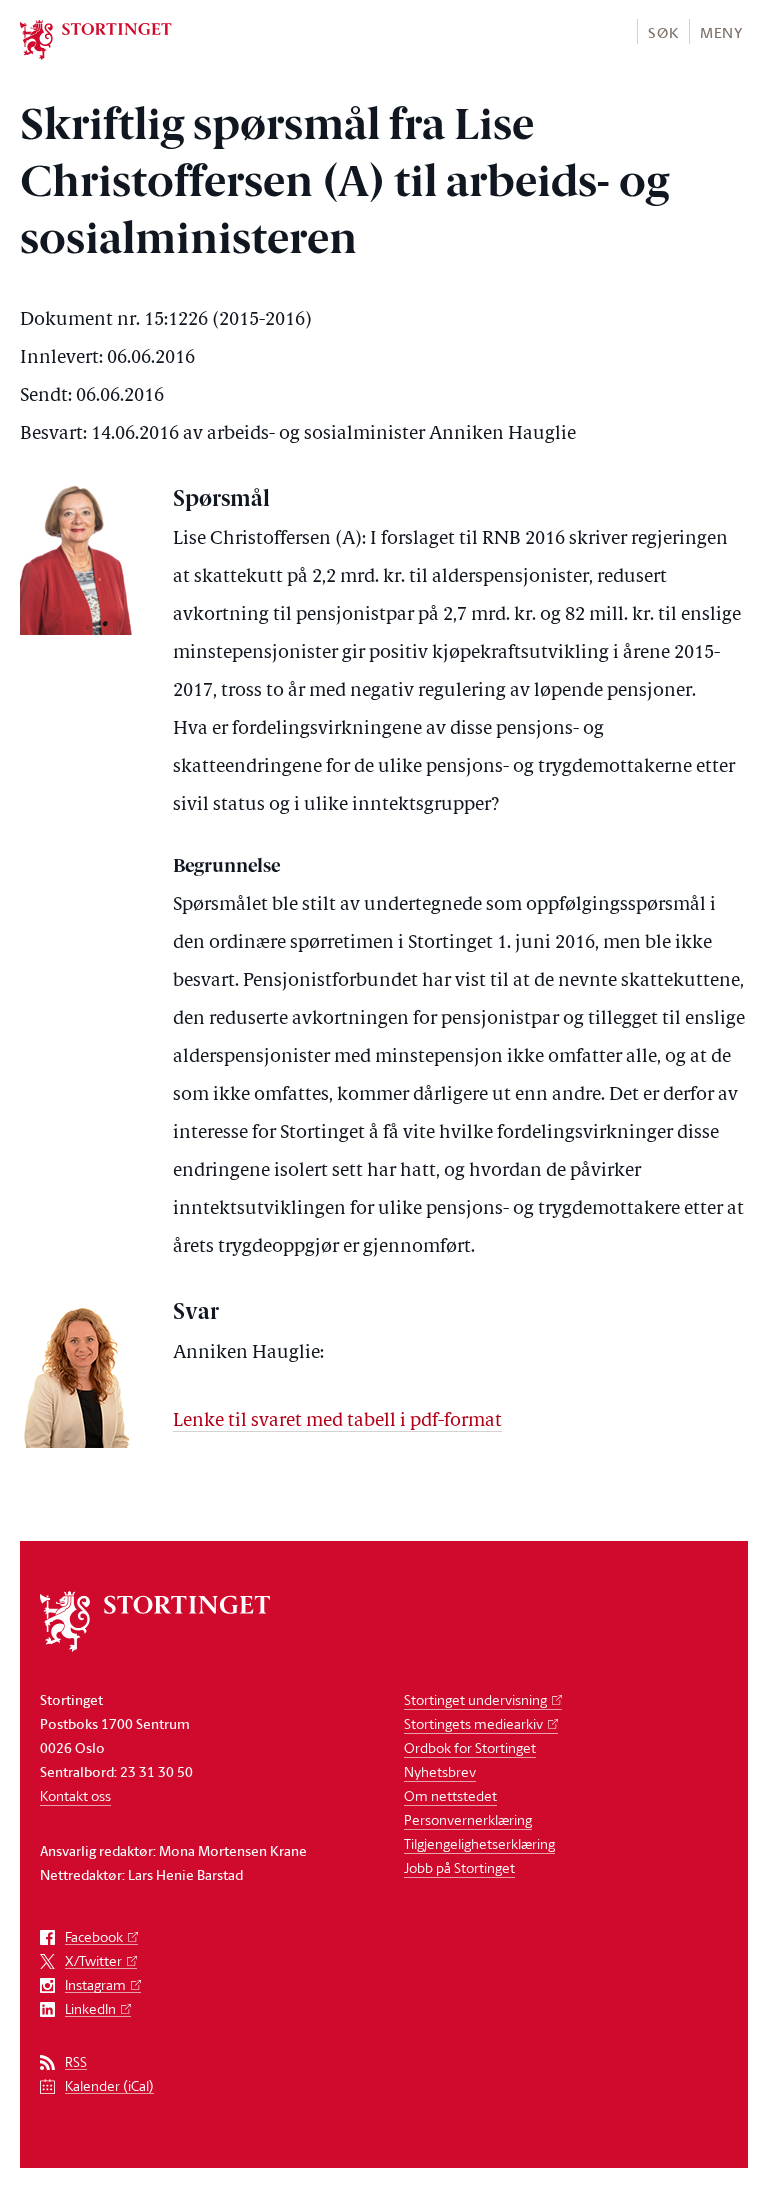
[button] (662, 31)
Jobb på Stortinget (459, 1867)
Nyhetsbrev (440, 1771)
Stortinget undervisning (475, 1699)
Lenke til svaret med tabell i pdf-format (337, 1421)
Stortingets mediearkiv (473, 1723)
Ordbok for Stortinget (470, 1747)
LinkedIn (90, 2009)
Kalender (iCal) (109, 2086)
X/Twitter (93, 1961)
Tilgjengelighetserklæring (479, 1843)
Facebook (94, 1937)
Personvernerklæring (468, 1819)
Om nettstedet (450, 1795)
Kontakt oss (75, 1795)
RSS (76, 2062)
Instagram (95, 1985)
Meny (721, 32)
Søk (663, 32)
